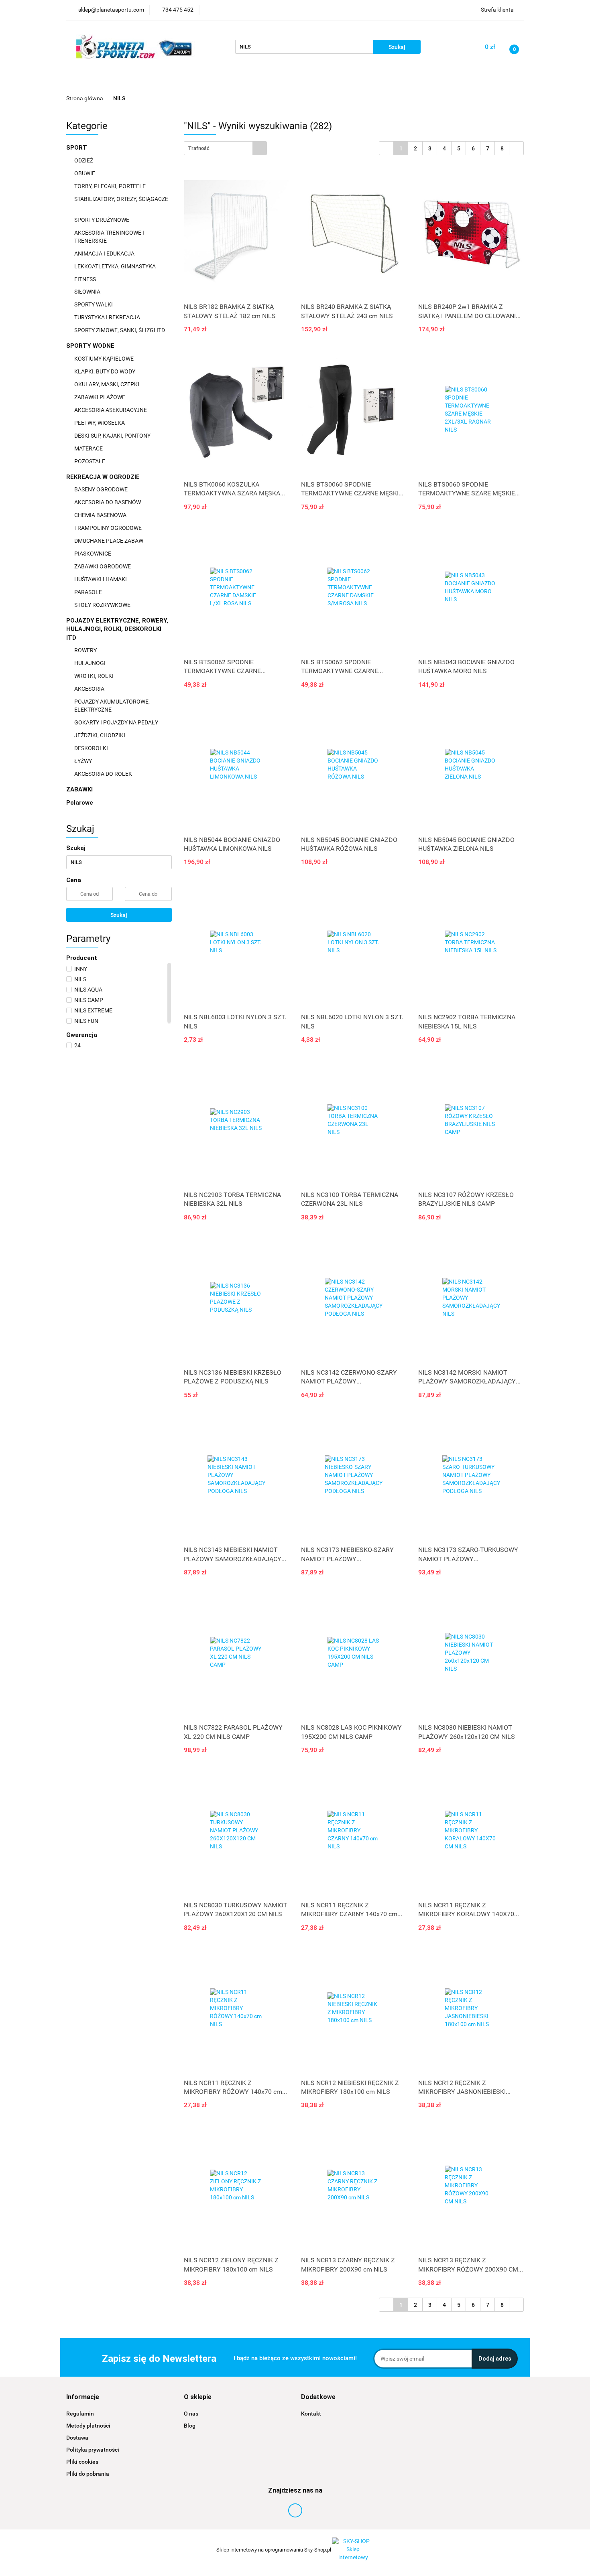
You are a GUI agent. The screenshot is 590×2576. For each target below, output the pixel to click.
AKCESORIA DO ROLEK (104, 774)
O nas (191, 2414)
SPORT (77, 148)
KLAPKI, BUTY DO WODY (105, 371)
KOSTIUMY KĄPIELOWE (105, 359)
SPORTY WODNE (91, 346)
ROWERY (86, 650)
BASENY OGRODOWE (102, 489)
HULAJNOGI (91, 663)
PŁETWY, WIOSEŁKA (100, 423)
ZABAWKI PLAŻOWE (100, 397)
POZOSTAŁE (90, 461)
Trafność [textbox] (199, 148)
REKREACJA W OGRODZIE (104, 477)
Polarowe (80, 803)
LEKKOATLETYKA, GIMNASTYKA (116, 266)
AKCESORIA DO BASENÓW (108, 502)
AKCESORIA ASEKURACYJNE (111, 410)
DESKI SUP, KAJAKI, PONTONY (113, 436)
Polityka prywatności (93, 2450)
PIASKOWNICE (93, 554)
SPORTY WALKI (94, 304)
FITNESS (86, 279)
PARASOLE (89, 592)
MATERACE (89, 448)
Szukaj (119, 915)
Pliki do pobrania (88, 2474)
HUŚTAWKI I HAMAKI (101, 579)
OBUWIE (85, 173)
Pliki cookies (82, 2462)
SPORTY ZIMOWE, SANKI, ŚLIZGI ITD (120, 330)
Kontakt (311, 2414)
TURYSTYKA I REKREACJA (108, 317)
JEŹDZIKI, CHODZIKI (100, 735)
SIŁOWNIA (88, 292)
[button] (83, 2397)
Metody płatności (88, 2426)
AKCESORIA (90, 689)
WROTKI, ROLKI (95, 676)
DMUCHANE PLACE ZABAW (109, 541)
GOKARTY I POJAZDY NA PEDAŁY (116, 722)
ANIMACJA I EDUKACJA (105, 254)
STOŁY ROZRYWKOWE (102, 605)
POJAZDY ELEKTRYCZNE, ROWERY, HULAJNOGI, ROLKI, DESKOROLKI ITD (117, 629)
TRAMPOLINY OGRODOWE (109, 528)
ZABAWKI (80, 789)
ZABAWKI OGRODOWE (103, 566)
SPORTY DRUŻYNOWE (102, 220)
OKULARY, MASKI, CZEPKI (107, 384)
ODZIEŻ (84, 160)
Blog (190, 2426)
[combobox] (225, 148)
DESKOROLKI (91, 748)
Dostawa (77, 2438)
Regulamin (80, 2414)
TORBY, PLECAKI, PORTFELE (111, 186)
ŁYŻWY (83, 761)
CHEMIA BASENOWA (101, 515)
